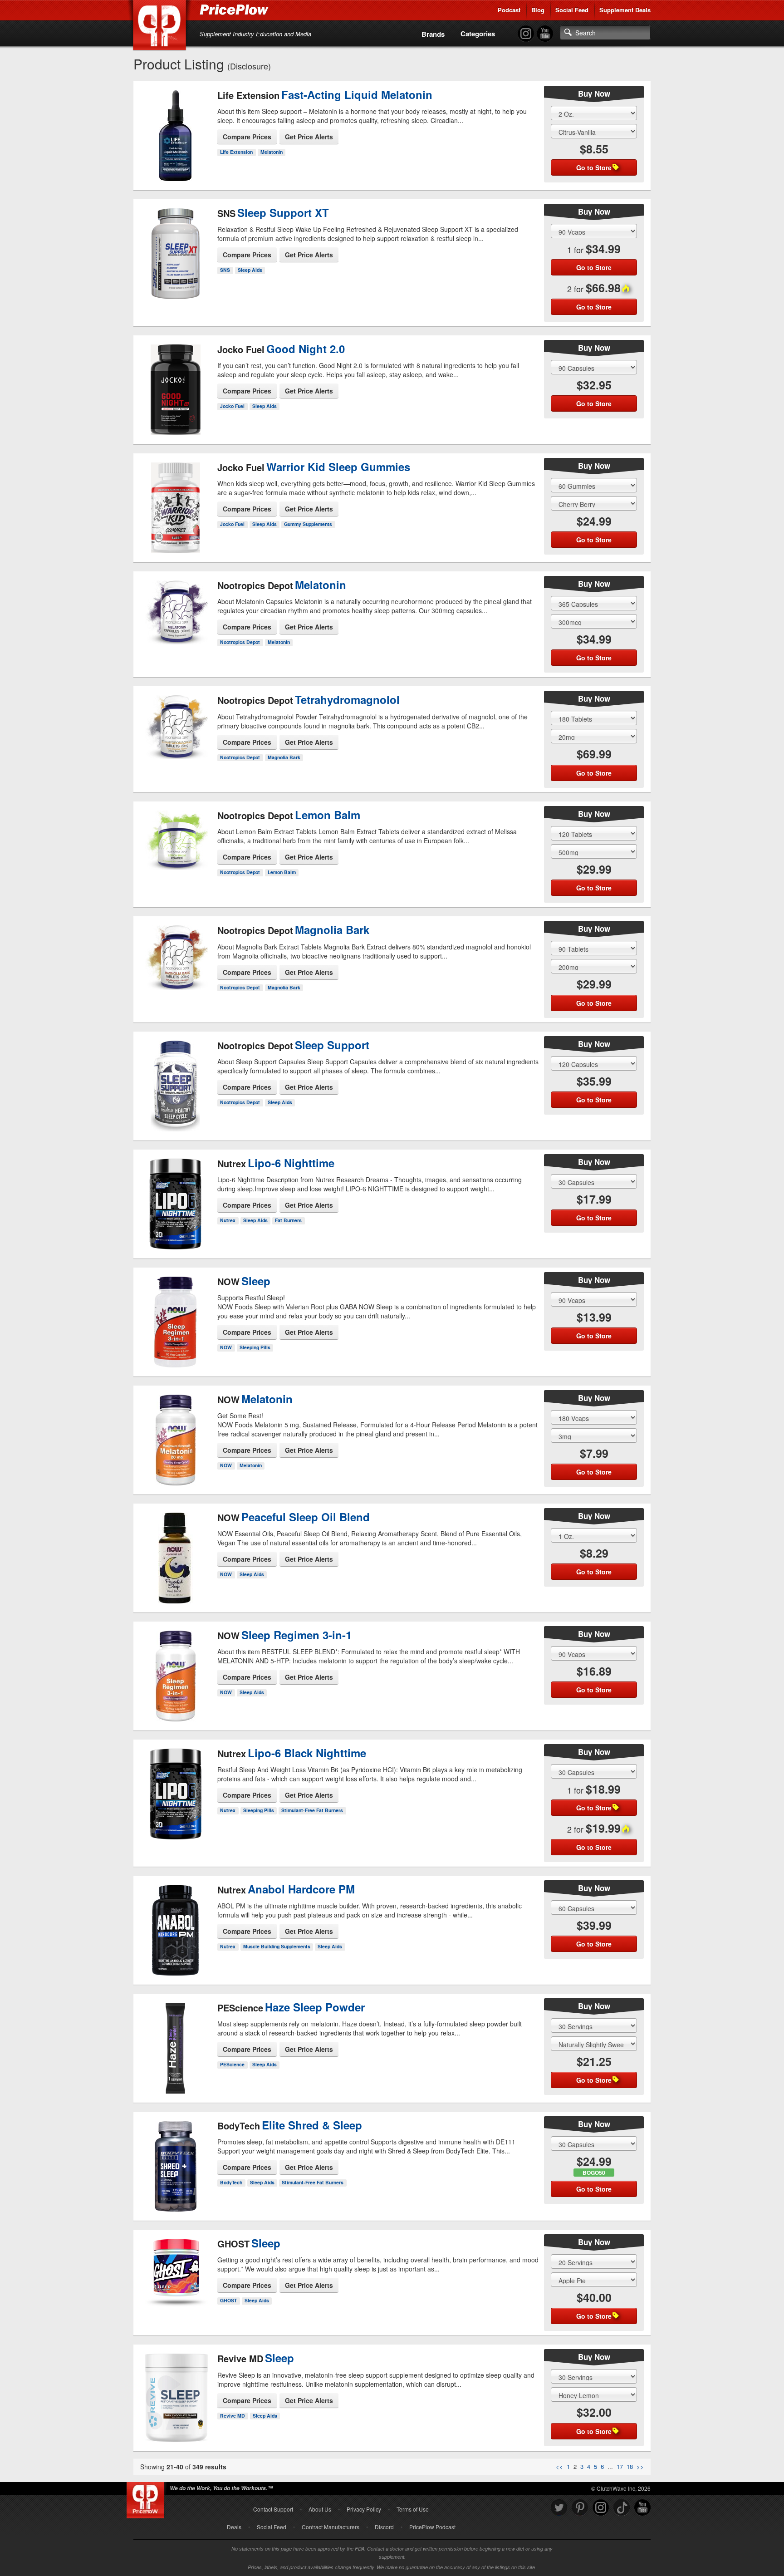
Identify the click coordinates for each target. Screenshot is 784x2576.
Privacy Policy (364, 2509)
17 (620, 2466)
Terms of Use (413, 2509)
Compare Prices (247, 137)
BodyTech (231, 2182)
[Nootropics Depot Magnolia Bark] (175, 958)
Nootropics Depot (240, 642)
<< (559, 2466)
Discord (384, 2527)
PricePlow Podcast (432, 2527)
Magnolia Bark (284, 757)
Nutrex (228, 1220)
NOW (226, 1347)
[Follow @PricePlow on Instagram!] (526, 34)
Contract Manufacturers (331, 2527)
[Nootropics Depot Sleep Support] (175, 1078)
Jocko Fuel (232, 406)
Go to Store (176, 173)
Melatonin (272, 152)
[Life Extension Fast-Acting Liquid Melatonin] (175, 133)
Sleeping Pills (255, 1347)
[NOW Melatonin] (175, 1428)
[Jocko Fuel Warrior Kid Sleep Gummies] (175, 500)
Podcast (509, 10)
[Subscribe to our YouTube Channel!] (545, 34)
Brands (433, 34)
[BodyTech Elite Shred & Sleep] (175, 2158)
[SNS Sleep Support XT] (175, 246)
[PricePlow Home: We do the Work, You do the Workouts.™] (161, 27)
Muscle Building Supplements (277, 1946)
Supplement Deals (625, 10)
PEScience (232, 2064)
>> (640, 2466)
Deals (234, 2527)
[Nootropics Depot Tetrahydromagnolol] (175, 728)
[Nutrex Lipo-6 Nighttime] (175, 1196)
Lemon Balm (282, 872)
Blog (538, 10)
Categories (478, 34)
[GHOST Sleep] (175, 2266)
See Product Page (176, 154)
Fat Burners (288, 1220)
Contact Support (273, 2509)
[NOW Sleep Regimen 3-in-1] (175, 1668)
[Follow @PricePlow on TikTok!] (622, 2508)
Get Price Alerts (309, 137)
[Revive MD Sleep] (175, 2386)
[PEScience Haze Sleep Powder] (175, 2040)
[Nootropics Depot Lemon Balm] (175, 842)
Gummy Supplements (308, 524)
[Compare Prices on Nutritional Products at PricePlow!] (147, 2498)
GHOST (228, 2300)
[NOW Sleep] (175, 1310)
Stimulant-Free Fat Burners (312, 1810)
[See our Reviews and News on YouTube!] (642, 2508)
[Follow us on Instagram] (601, 2508)
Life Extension (236, 152)
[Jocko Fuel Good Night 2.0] (175, 382)
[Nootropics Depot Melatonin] (175, 612)
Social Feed (572, 10)
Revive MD (233, 2416)
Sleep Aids (250, 270)
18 (630, 2466)
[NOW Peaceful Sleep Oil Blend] (175, 1550)
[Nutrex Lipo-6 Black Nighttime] (175, 1786)
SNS (225, 270)
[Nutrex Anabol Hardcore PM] (175, 1922)
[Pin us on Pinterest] (580, 2508)
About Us (320, 2509)
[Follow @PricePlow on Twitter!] (559, 2508)
